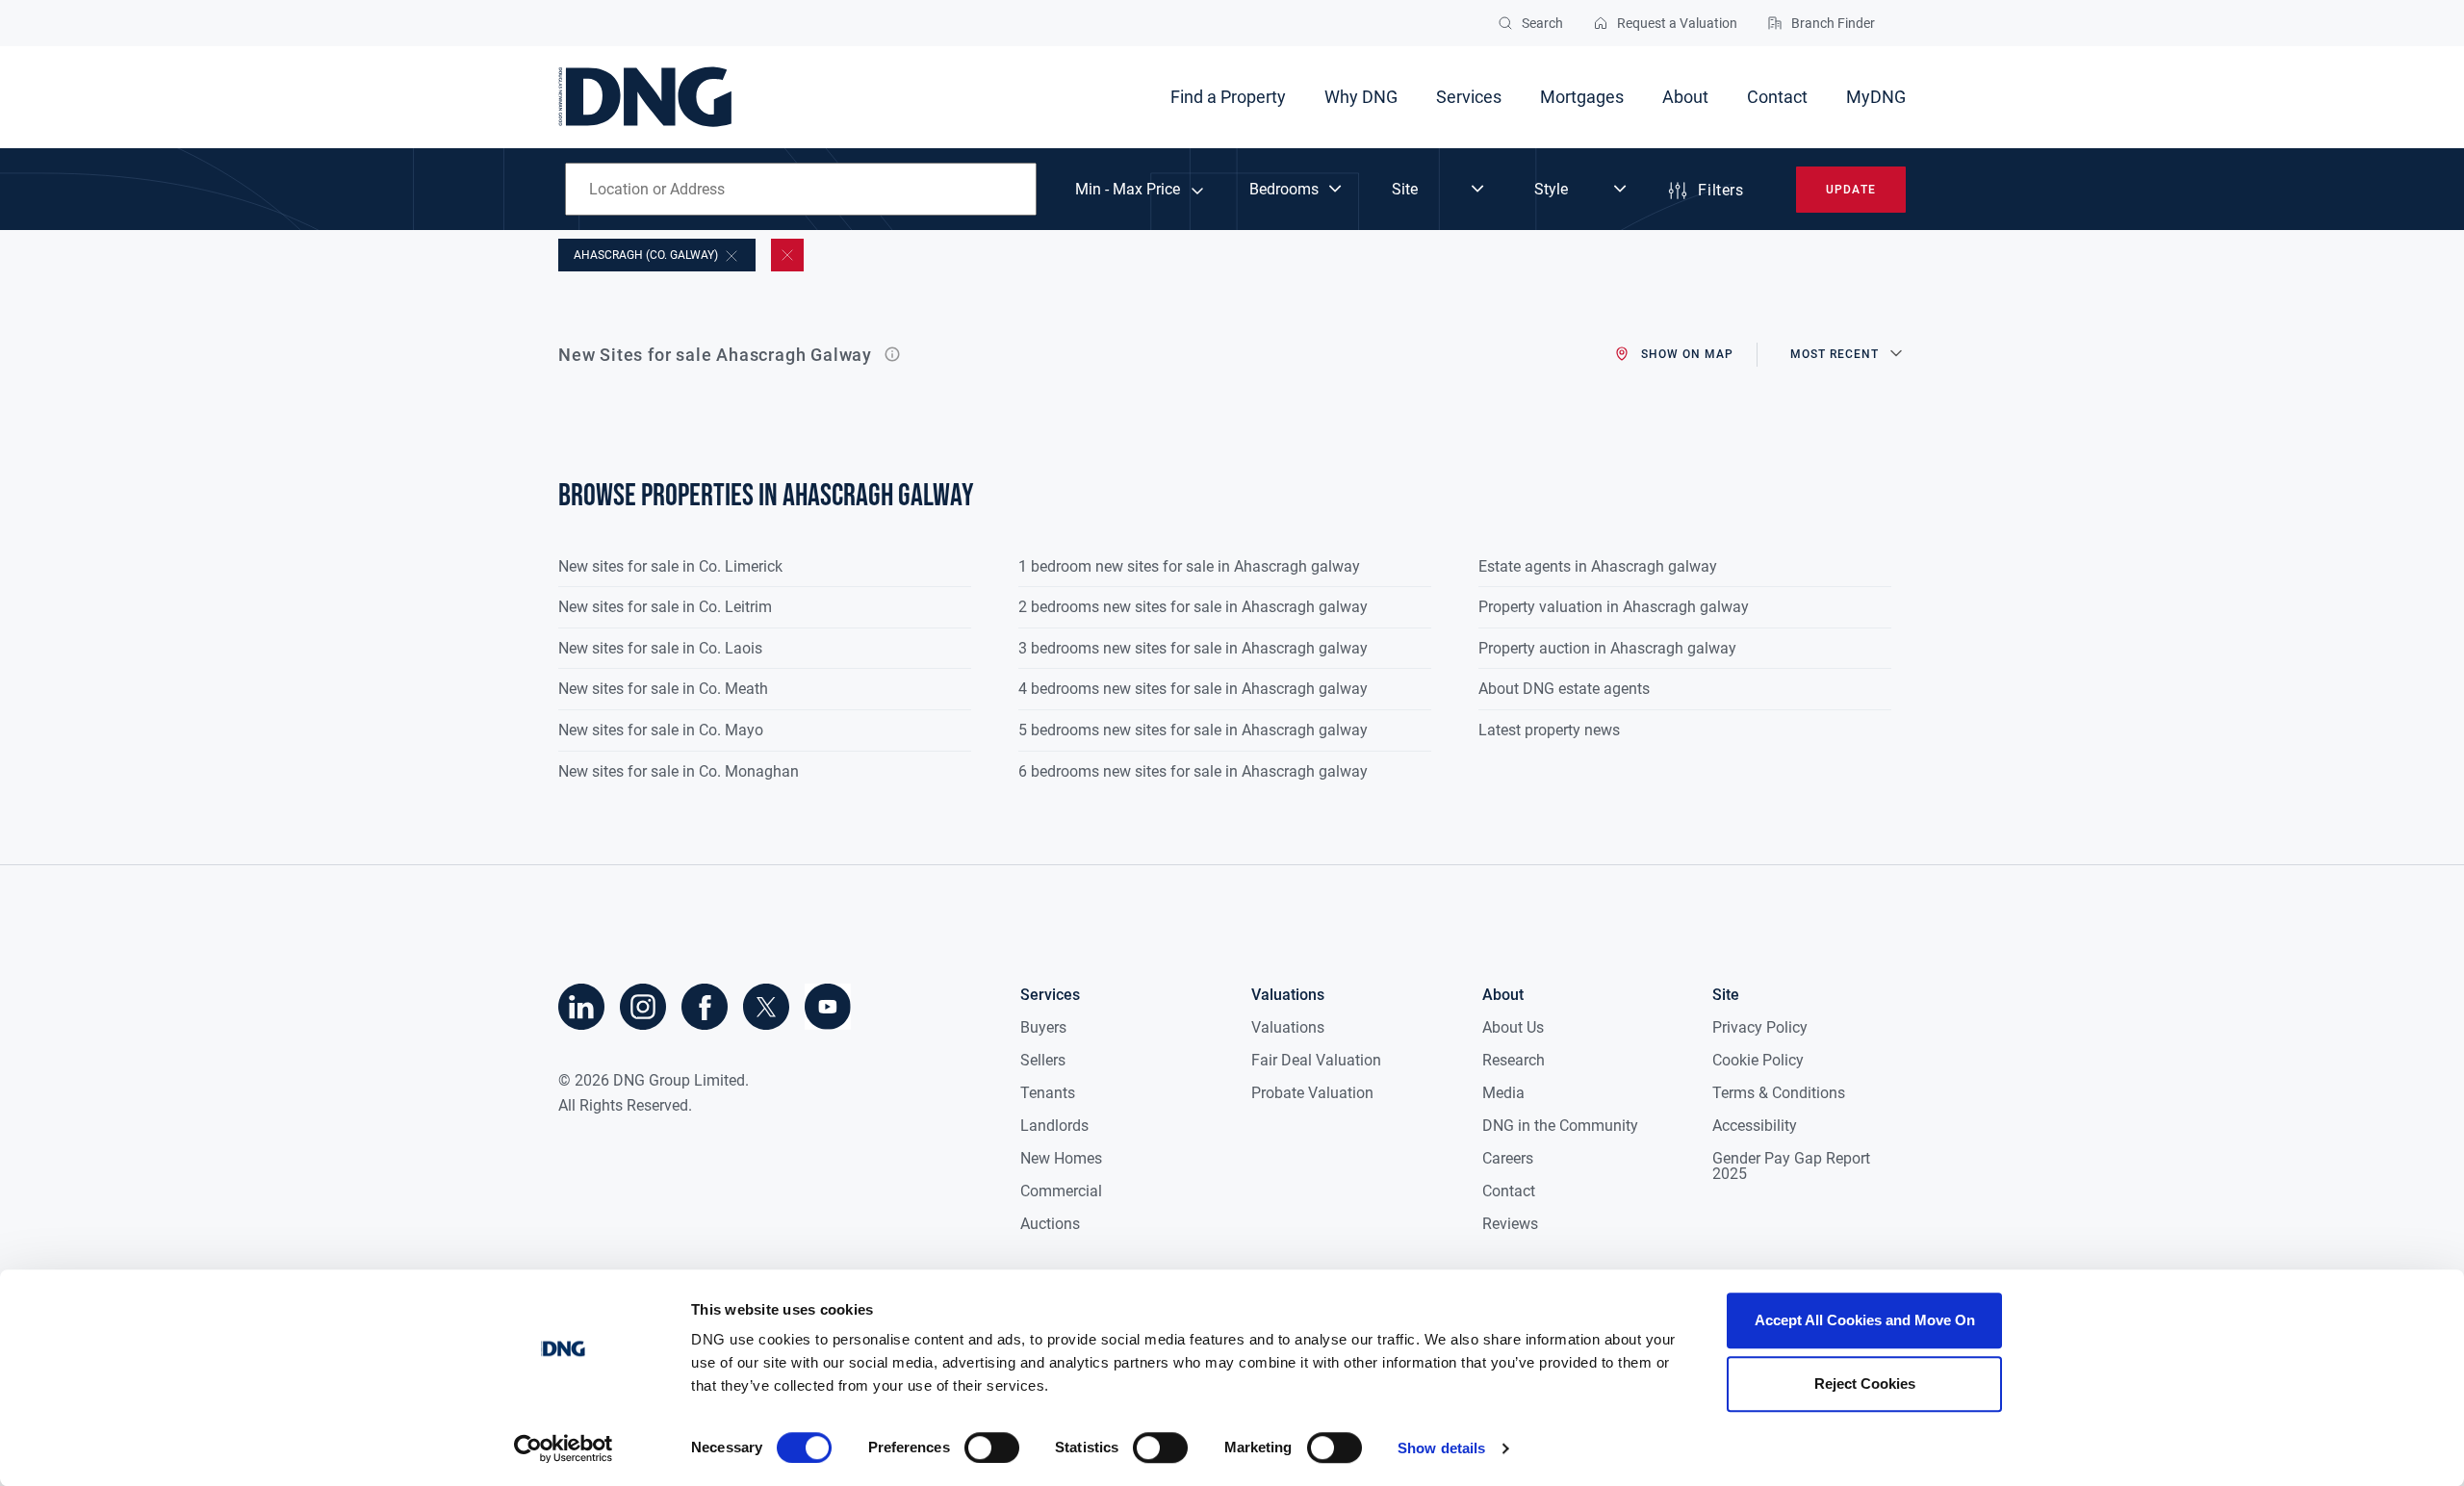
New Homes (1061, 1158)
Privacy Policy (1760, 1027)
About (1685, 97)
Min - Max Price (1128, 190)
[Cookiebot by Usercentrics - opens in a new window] (564, 1448)
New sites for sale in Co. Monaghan (679, 771)
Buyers (1043, 1027)
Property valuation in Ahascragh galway (1614, 607)
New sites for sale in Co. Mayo (661, 730)
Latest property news (1549, 730)
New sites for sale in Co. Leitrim (665, 607)
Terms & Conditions (1779, 1093)
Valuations (1288, 1027)
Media (1503, 1093)
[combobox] (801, 189)
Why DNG (1361, 97)
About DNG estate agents (1564, 689)
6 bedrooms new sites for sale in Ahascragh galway (1193, 771)
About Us (1513, 1027)
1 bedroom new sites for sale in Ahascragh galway (1189, 566)
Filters (1720, 190)
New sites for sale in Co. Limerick (670, 566)
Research (1514, 1060)
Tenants (1048, 1093)
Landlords (1054, 1126)
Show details (1441, 1448)
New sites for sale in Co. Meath (663, 689)
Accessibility (1755, 1126)
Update (1850, 190)
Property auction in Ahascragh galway (1607, 648)
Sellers (1043, 1060)
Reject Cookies (1865, 1384)
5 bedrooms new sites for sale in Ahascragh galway (1193, 730)
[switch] (992, 1448)
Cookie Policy (1758, 1060)
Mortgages (1582, 97)
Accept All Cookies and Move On (1865, 1320)
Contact (1777, 97)
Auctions (1050, 1224)
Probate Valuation (1312, 1093)
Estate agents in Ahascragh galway (1598, 566)
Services (1469, 97)
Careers (1508, 1158)
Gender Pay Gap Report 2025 (1791, 1166)
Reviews (1510, 1224)
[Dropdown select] (1297, 190)
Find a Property (1228, 97)
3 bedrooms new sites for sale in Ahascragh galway (1193, 648)
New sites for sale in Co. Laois (660, 648)
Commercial (1061, 1191)
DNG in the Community (1560, 1126)
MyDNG (1876, 97)
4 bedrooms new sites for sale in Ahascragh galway (1193, 689)
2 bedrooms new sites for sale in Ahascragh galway (1193, 607)
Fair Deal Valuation (1316, 1060)
